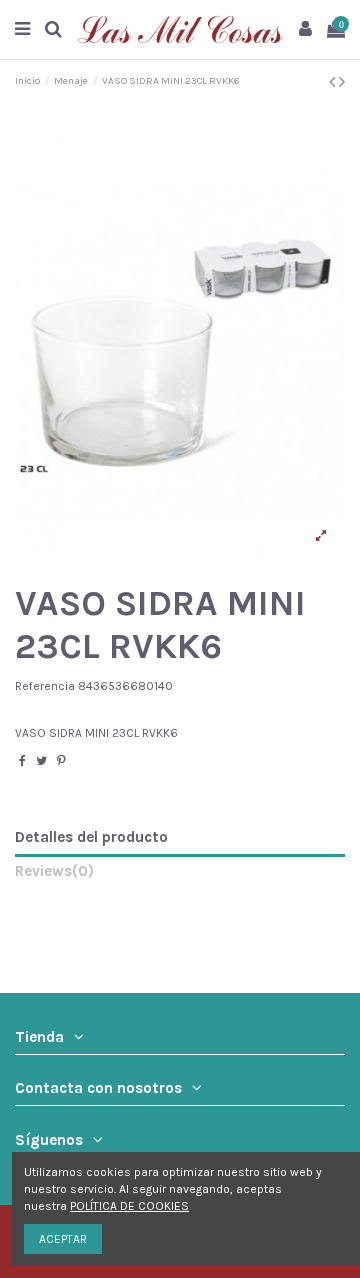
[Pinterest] (61, 761)
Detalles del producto (91, 837)
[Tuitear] (41, 761)
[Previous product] (334, 82)
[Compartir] (22, 761)
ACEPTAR (63, 1239)
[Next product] (342, 82)
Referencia (45, 686)
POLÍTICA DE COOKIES (129, 1206)
